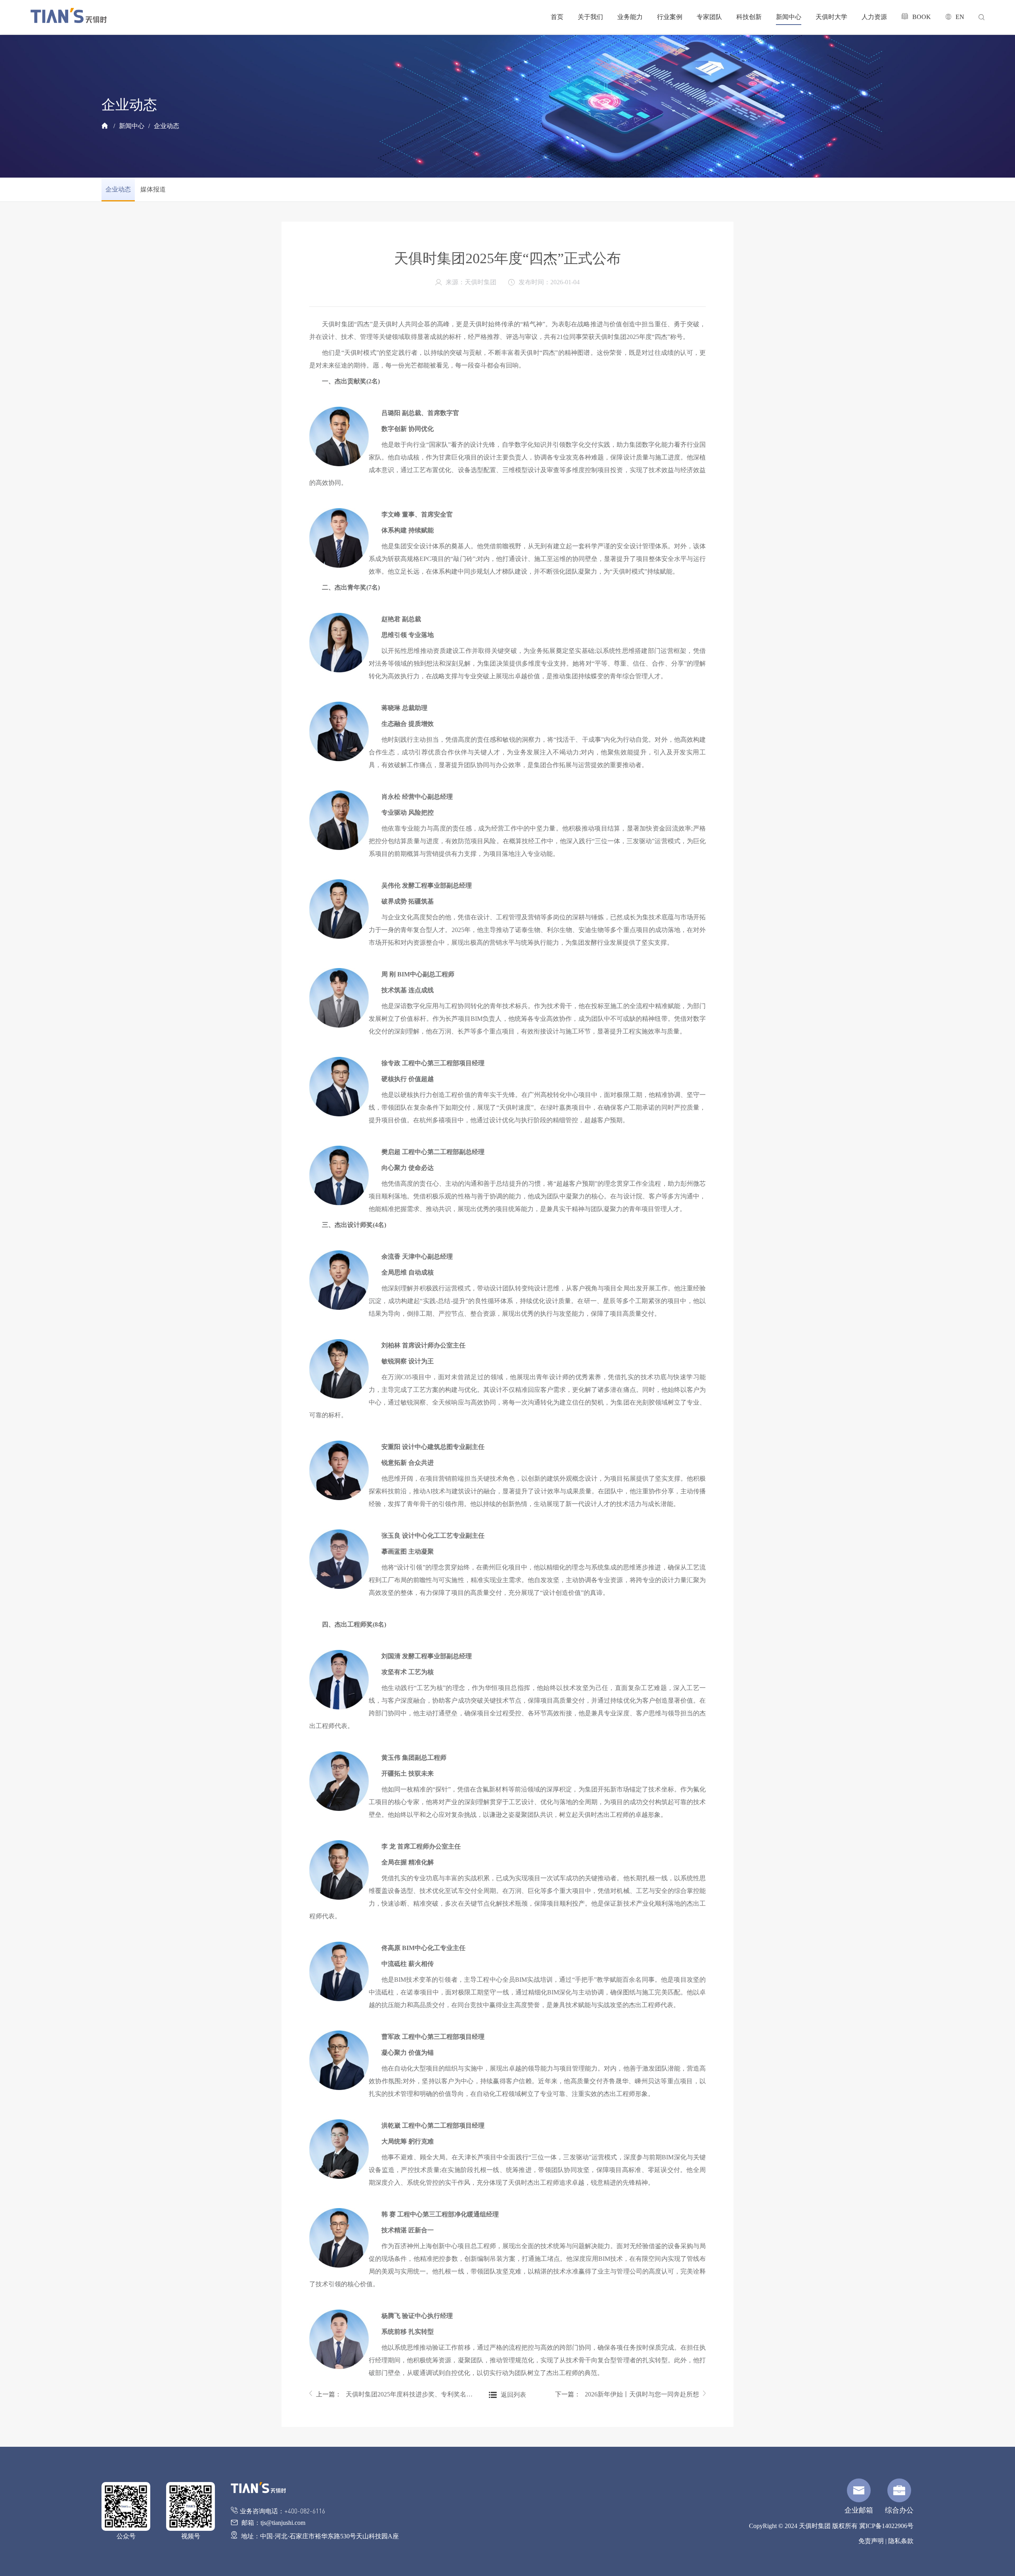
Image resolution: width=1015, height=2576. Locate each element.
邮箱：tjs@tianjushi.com (273, 2523)
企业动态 (167, 126)
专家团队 (709, 17)
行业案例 (670, 17)
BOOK (922, 17)
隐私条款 (901, 2541)
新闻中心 (789, 17)
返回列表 (513, 2395)
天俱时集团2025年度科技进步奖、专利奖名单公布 (410, 2394)
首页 (557, 17)
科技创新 (749, 17)
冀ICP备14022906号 (886, 2526)
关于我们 (590, 17)
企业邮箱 (859, 2510)
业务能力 (630, 17)
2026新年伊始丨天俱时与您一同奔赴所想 (642, 2394)
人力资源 (874, 17)
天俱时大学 (831, 17)
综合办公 (899, 2510)
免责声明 (871, 2541)
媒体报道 (153, 189)
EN (960, 17)
